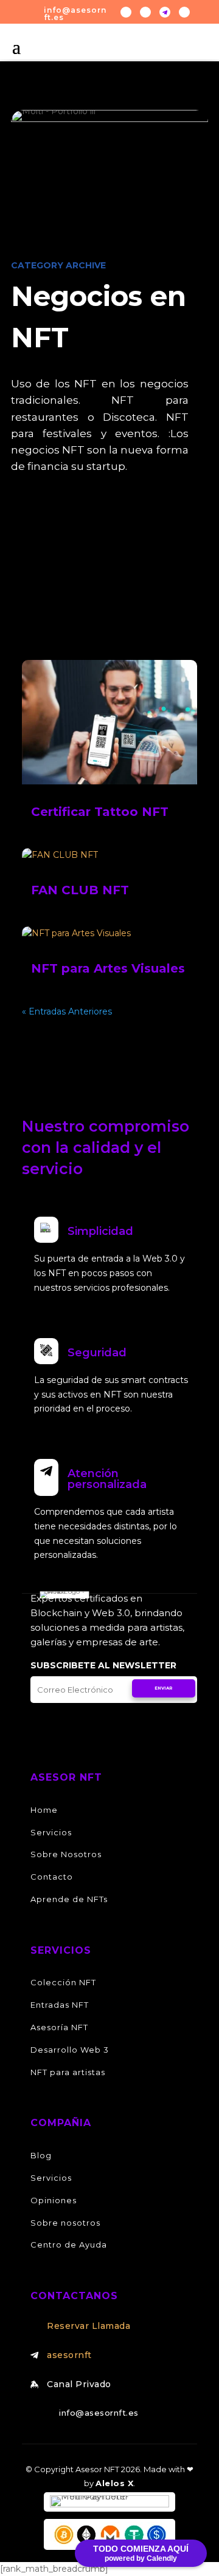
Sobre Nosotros (66, 1854)
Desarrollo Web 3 (70, 2050)
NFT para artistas (68, 2072)
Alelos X (114, 2483)
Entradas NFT (60, 2005)
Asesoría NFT (59, 2027)
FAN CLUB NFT (80, 890)
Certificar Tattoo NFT (100, 812)
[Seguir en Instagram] (145, 12)
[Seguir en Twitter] (126, 12)
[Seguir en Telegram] (165, 12)
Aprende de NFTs (69, 1899)
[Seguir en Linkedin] (184, 12)
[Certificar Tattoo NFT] (109, 722)
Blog (41, 2155)
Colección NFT (63, 1982)
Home (44, 1810)
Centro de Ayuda (69, 2245)
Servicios (51, 1832)
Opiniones (54, 2200)
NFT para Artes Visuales (108, 968)
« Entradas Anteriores (67, 1011)
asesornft (69, 2355)
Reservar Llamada (89, 2326)
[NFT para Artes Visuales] (109, 934)
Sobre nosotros (65, 2223)
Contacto (52, 1877)
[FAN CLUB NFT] (109, 855)
